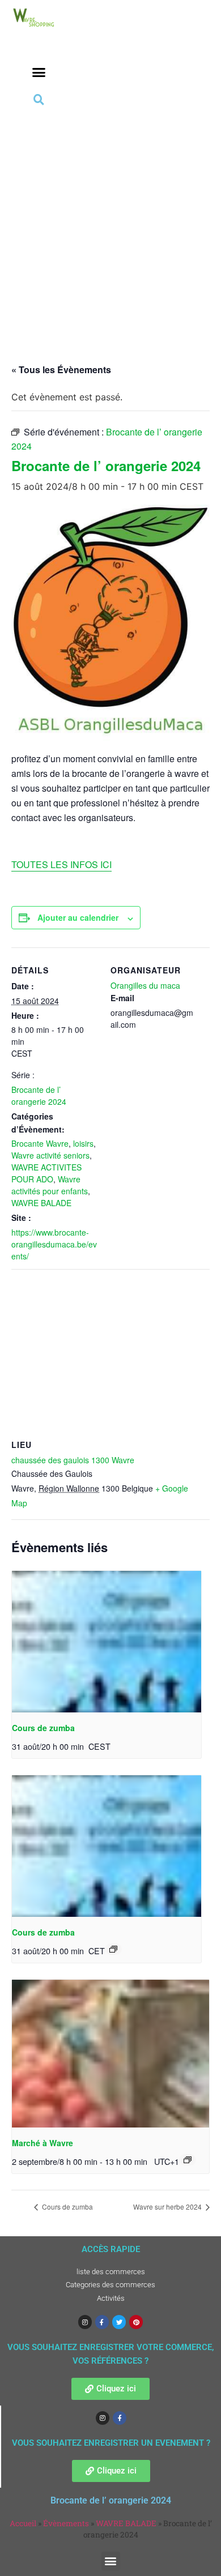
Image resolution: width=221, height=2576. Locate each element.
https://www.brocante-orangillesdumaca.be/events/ (54, 1244)
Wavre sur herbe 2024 (168, 2207)
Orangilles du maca (145, 985)
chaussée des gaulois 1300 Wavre (73, 1460)
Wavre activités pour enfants (50, 1185)
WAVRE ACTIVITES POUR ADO (46, 1173)
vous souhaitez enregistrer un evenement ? (111, 2443)
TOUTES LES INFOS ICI (61, 864)
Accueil (23, 2523)
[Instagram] (85, 2322)
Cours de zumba (43, 1728)
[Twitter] (119, 2322)
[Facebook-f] (102, 2322)
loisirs (83, 1143)
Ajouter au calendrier (78, 917)
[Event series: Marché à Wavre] (188, 2160)
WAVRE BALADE (41, 1203)
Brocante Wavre (40, 1143)
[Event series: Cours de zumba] (113, 1949)
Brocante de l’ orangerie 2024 (39, 1095)
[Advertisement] (110, 224)
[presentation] (107, 1642)
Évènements (66, 2523)
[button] (39, 72)
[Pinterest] (136, 2322)
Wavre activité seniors (50, 1155)
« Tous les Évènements (61, 369)
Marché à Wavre (42, 2143)
